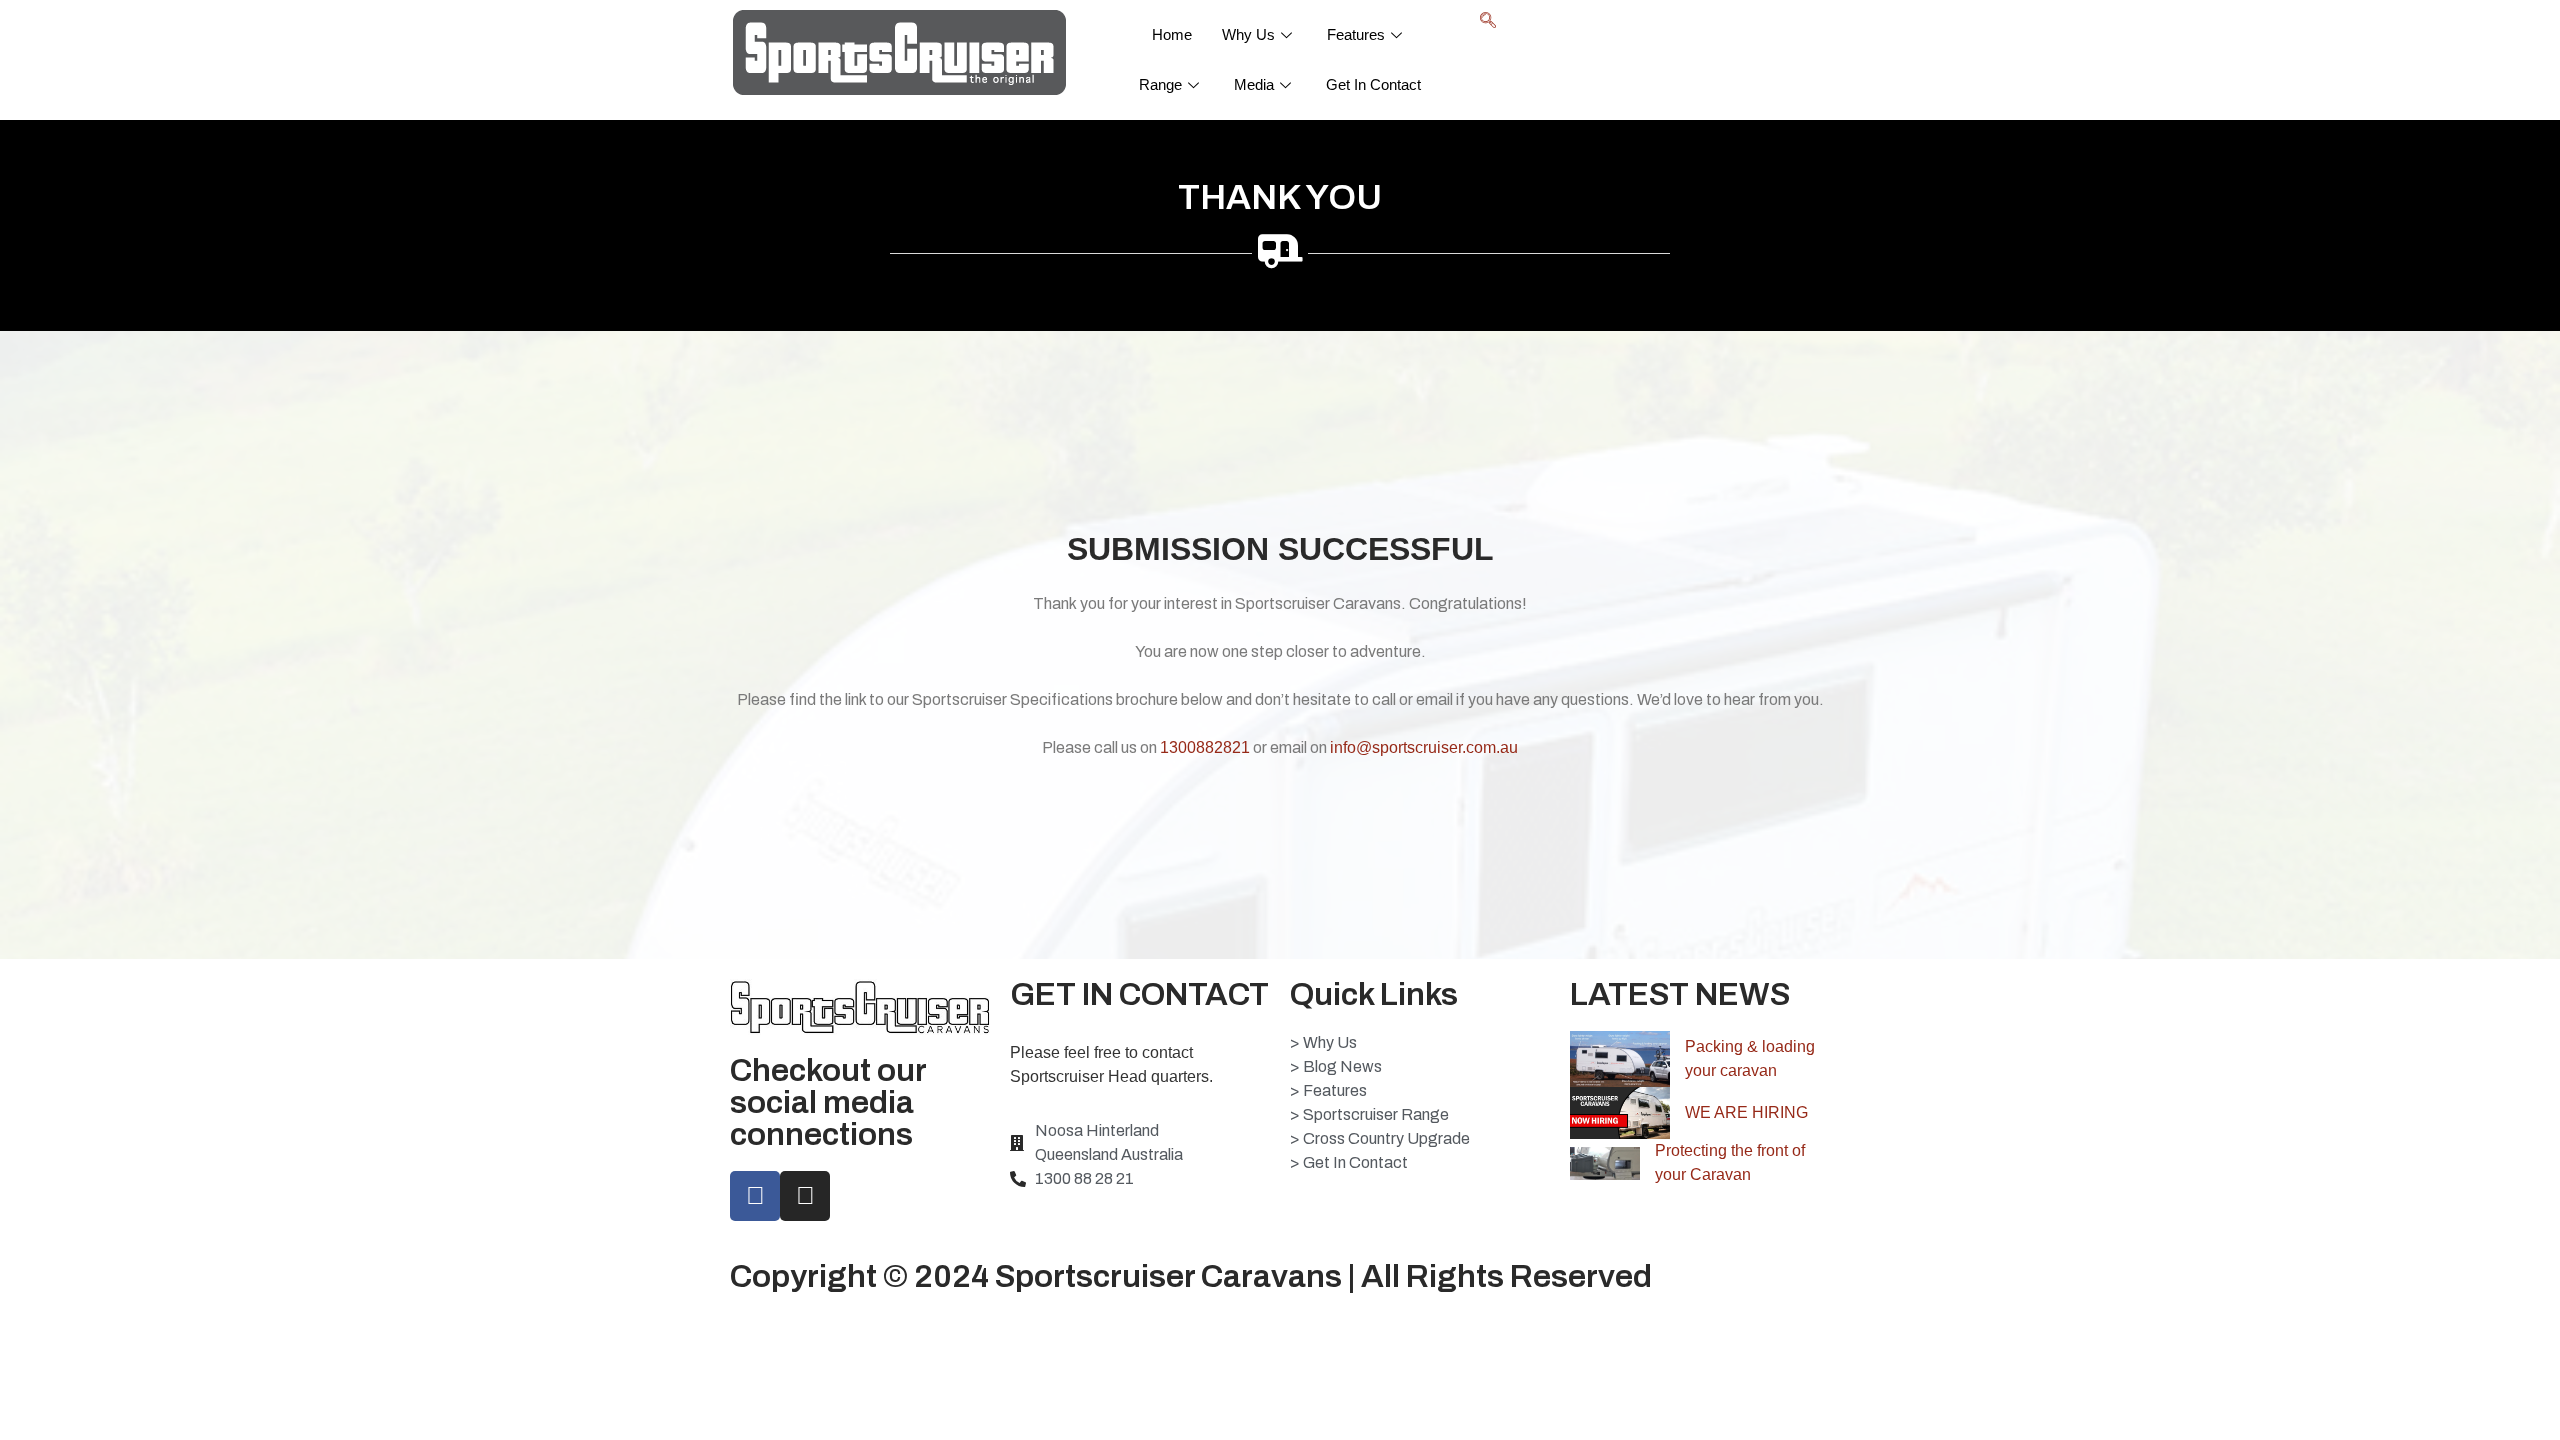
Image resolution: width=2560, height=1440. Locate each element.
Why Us (1248, 34)
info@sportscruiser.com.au (1424, 747)
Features (1356, 34)
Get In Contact (1373, 84)
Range (1160, 84)
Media (1254, 84)
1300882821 (1205, 747)
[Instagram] (805, 1196)
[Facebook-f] (755, 1196)
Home (1172, 34)
